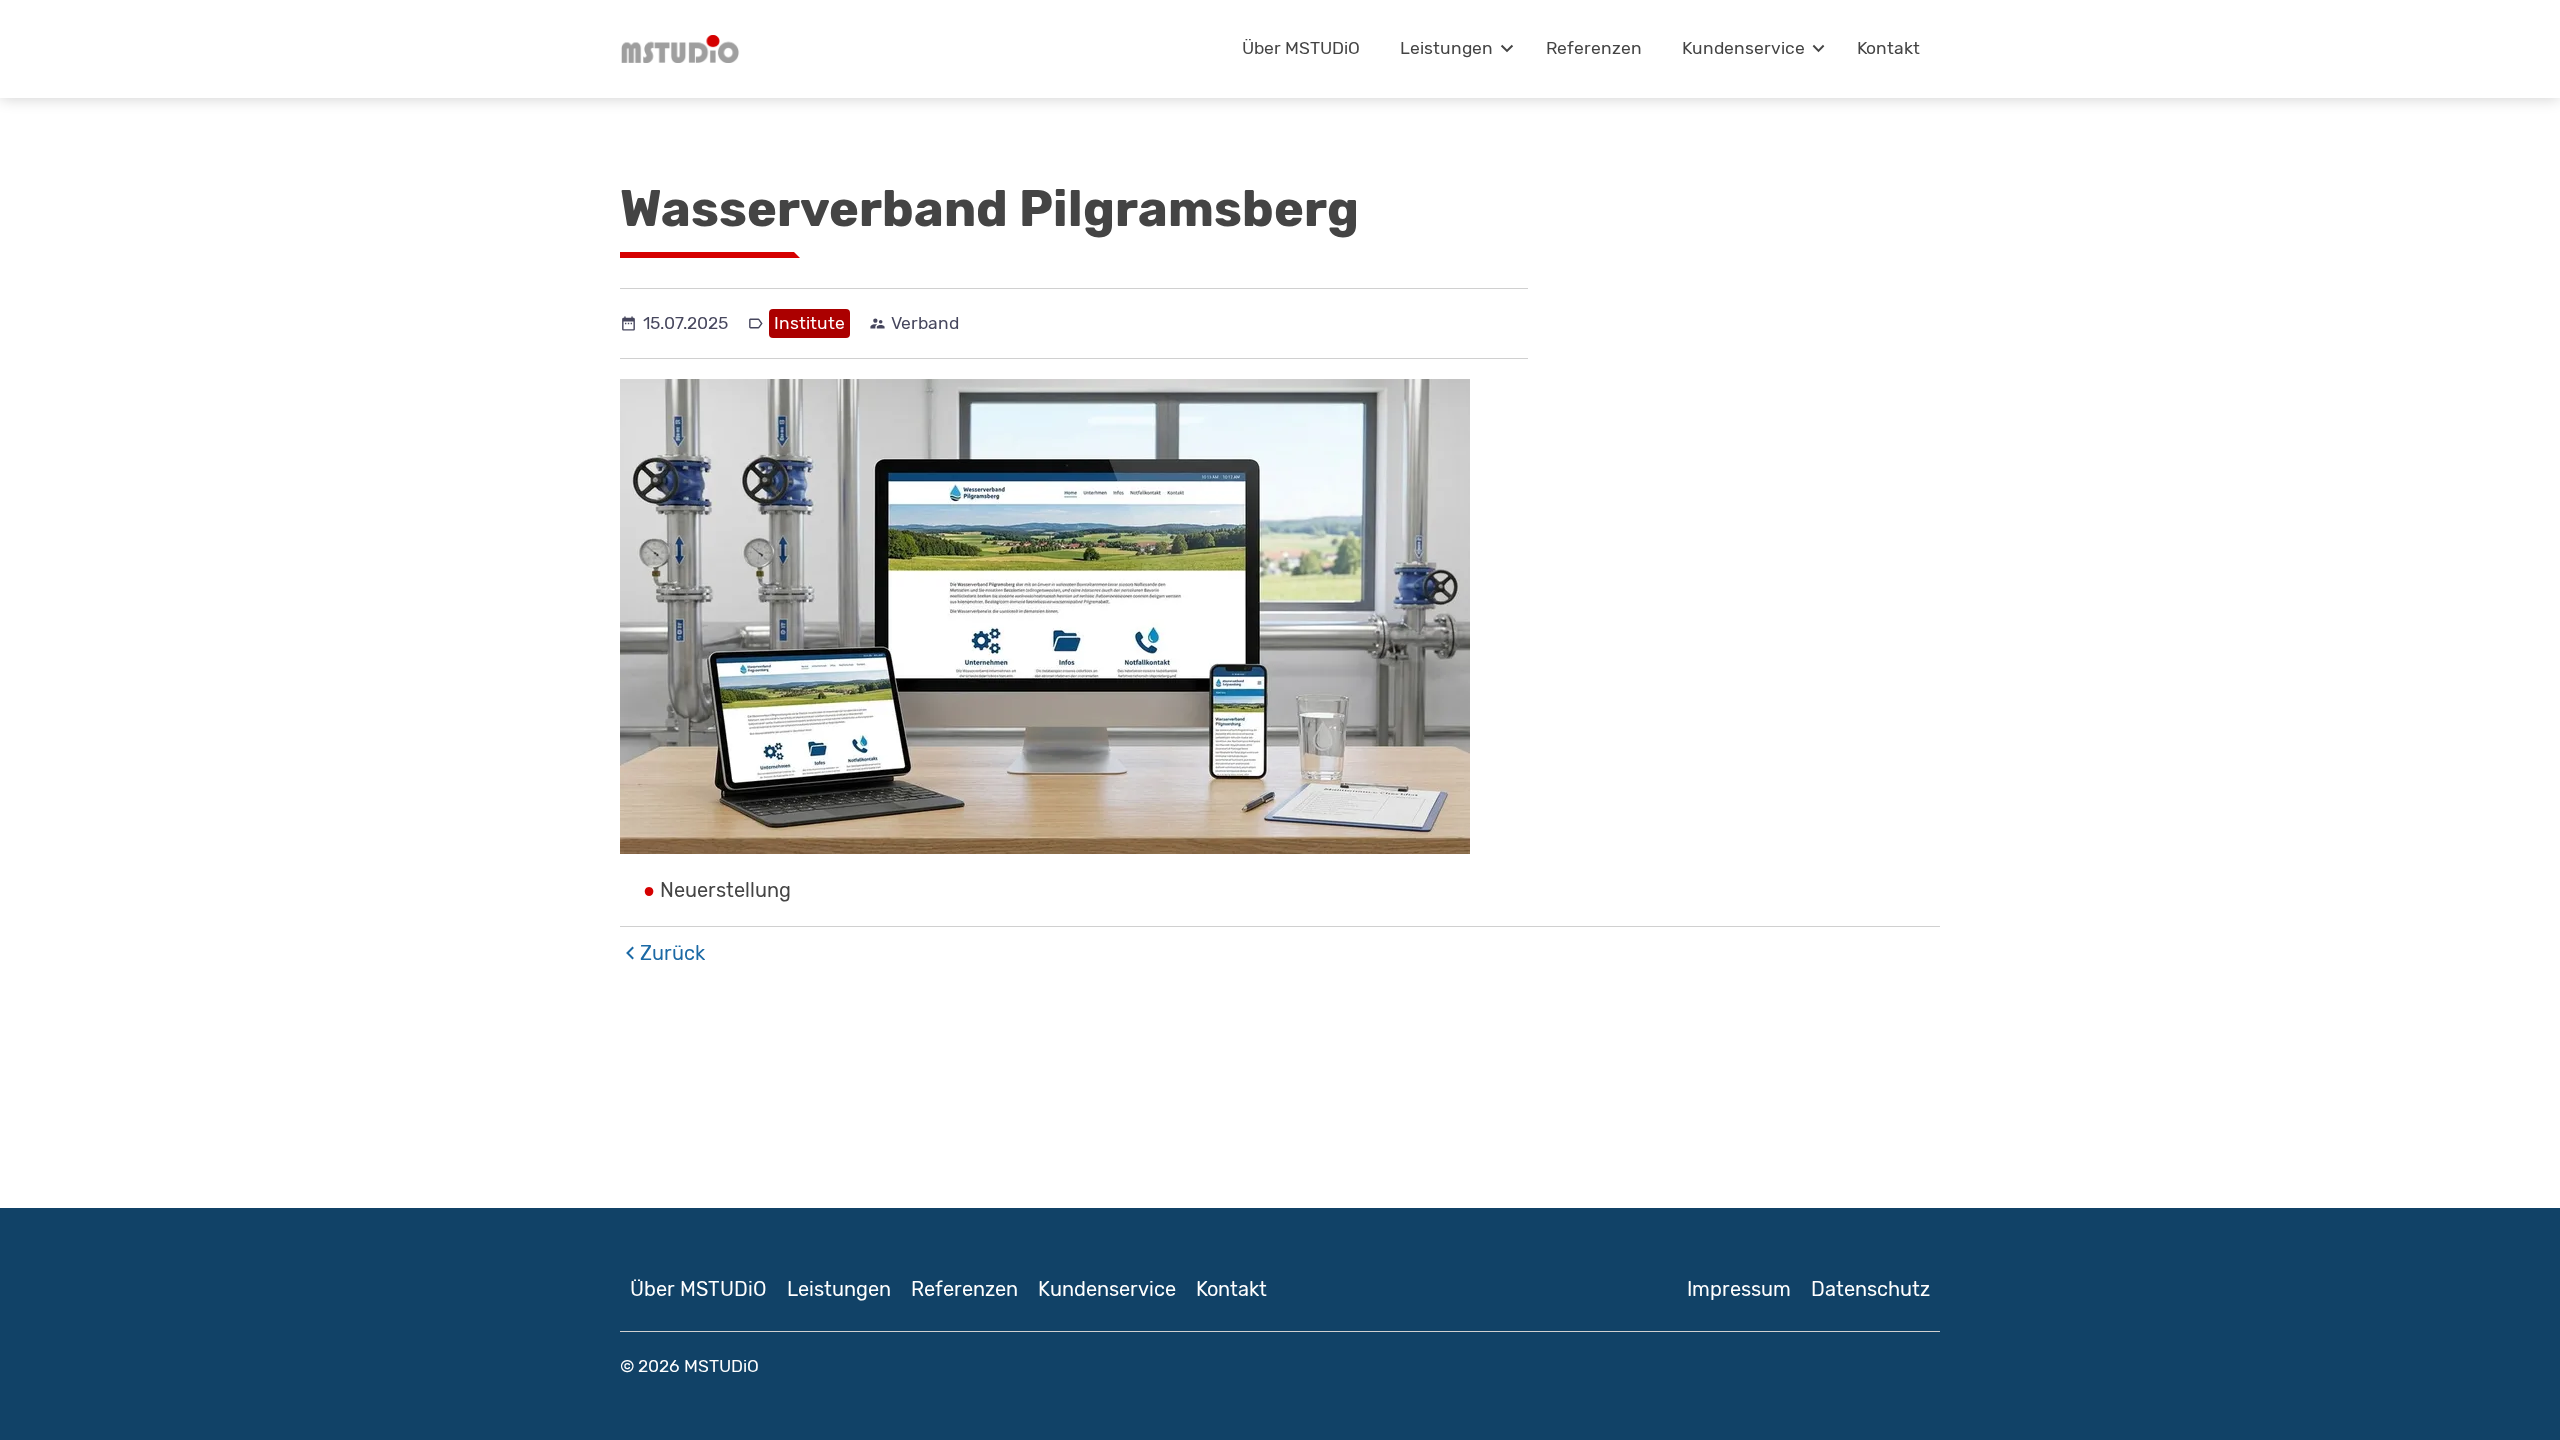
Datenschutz (1870, 1289)
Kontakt (1888, 48)
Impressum (1739, 1289)
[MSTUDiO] (680, 49)
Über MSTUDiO (1301, 48)
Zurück (672, 953)
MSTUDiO (721, 1366)
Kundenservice (1743, 48)
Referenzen (1594, 48)
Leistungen (1446, 48)
